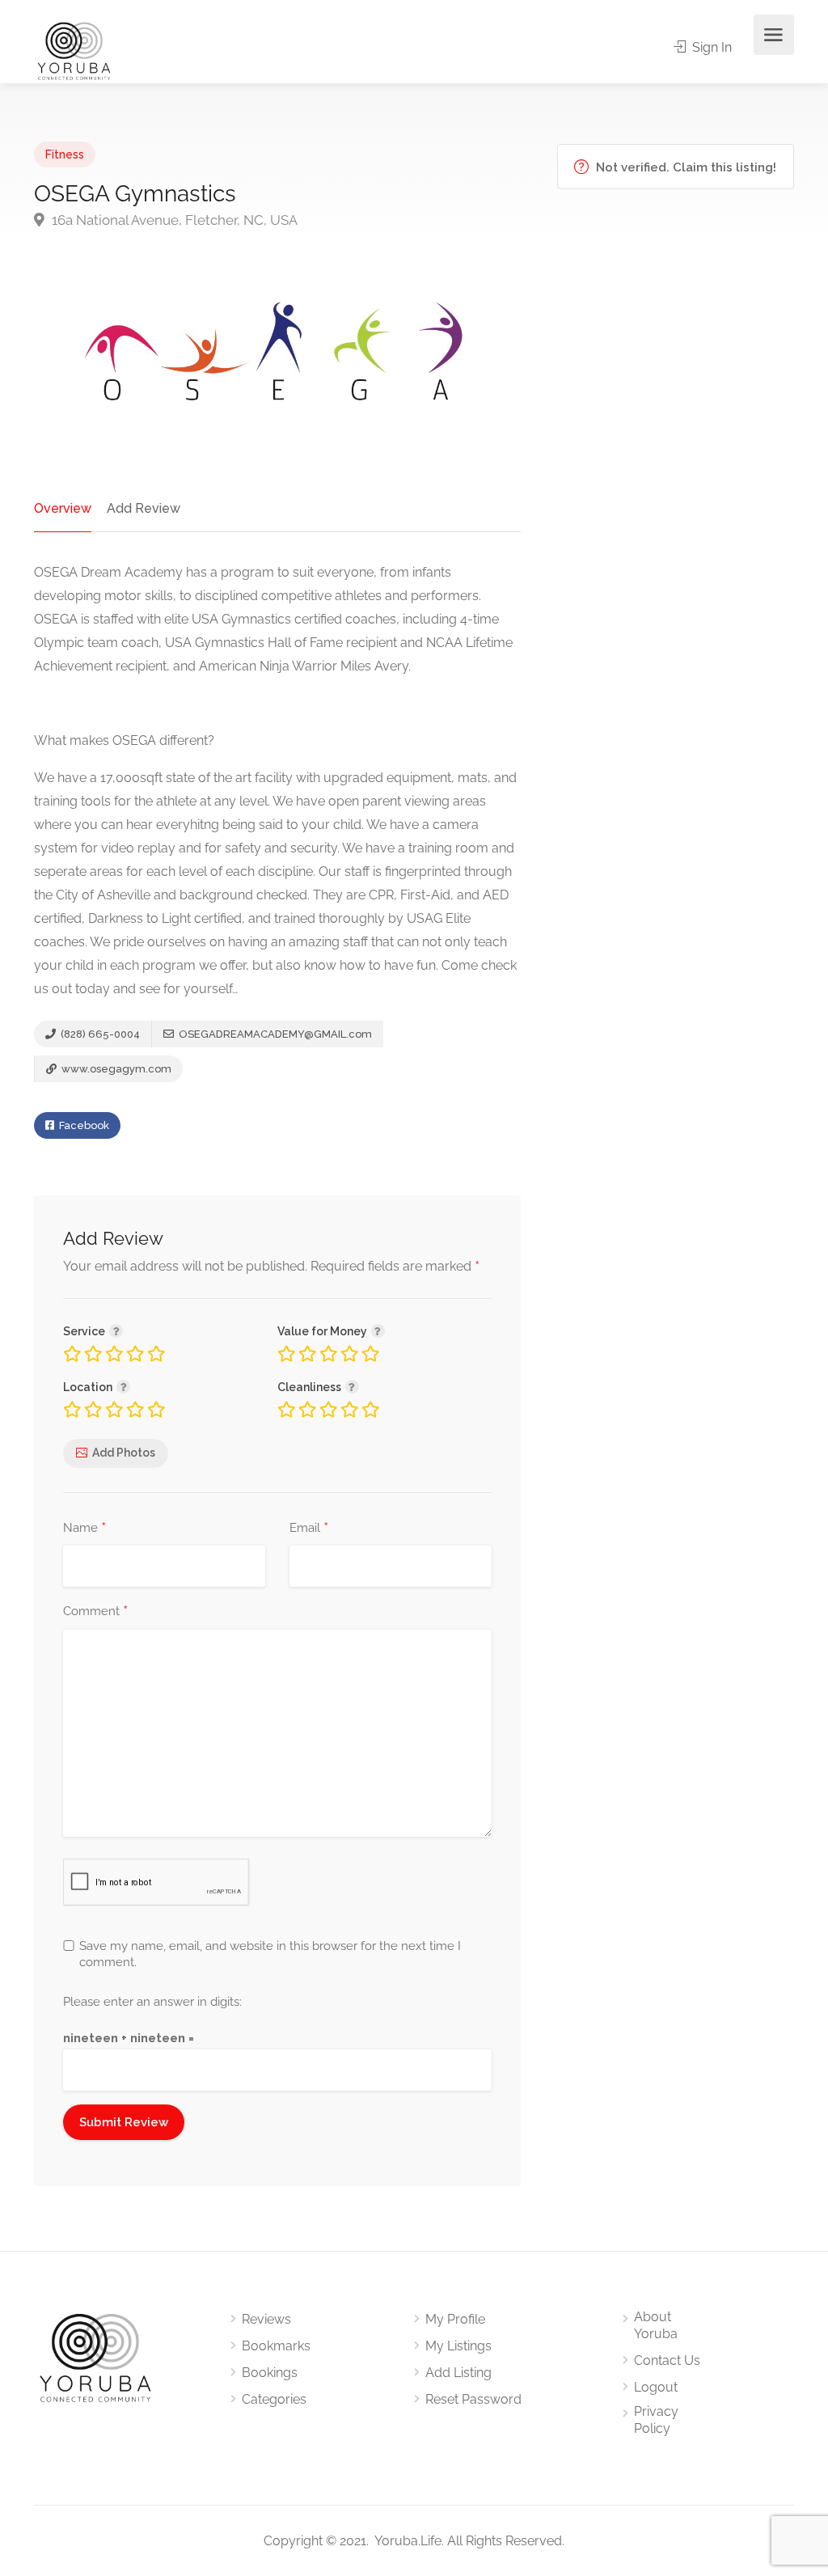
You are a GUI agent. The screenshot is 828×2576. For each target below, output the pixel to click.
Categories (274, 2399)
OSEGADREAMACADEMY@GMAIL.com (275, 1034)
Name (84, 1529)
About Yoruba (656, 2325)
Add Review (144, 508)
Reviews (266, 2319)
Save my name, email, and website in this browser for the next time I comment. (270, 1954)
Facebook (83, 1125)
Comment (95, 1612)
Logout (656, 2387)
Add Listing (458, 2373)
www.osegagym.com (115, 1069)
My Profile (455, 2319)
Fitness (65, 154)
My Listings (458, 2346)
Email (309, 1529)
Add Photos (124, 1453)
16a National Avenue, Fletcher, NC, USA (173, 220)
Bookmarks (276, 2346)
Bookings (270, 2373)
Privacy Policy (656, 2420)
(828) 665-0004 (99, 1034)
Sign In (710, 47)
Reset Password (473, 2399)
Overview (63, 508)
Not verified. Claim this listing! (684, 167)
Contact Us (667, 2360)
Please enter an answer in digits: (152, 2002)
